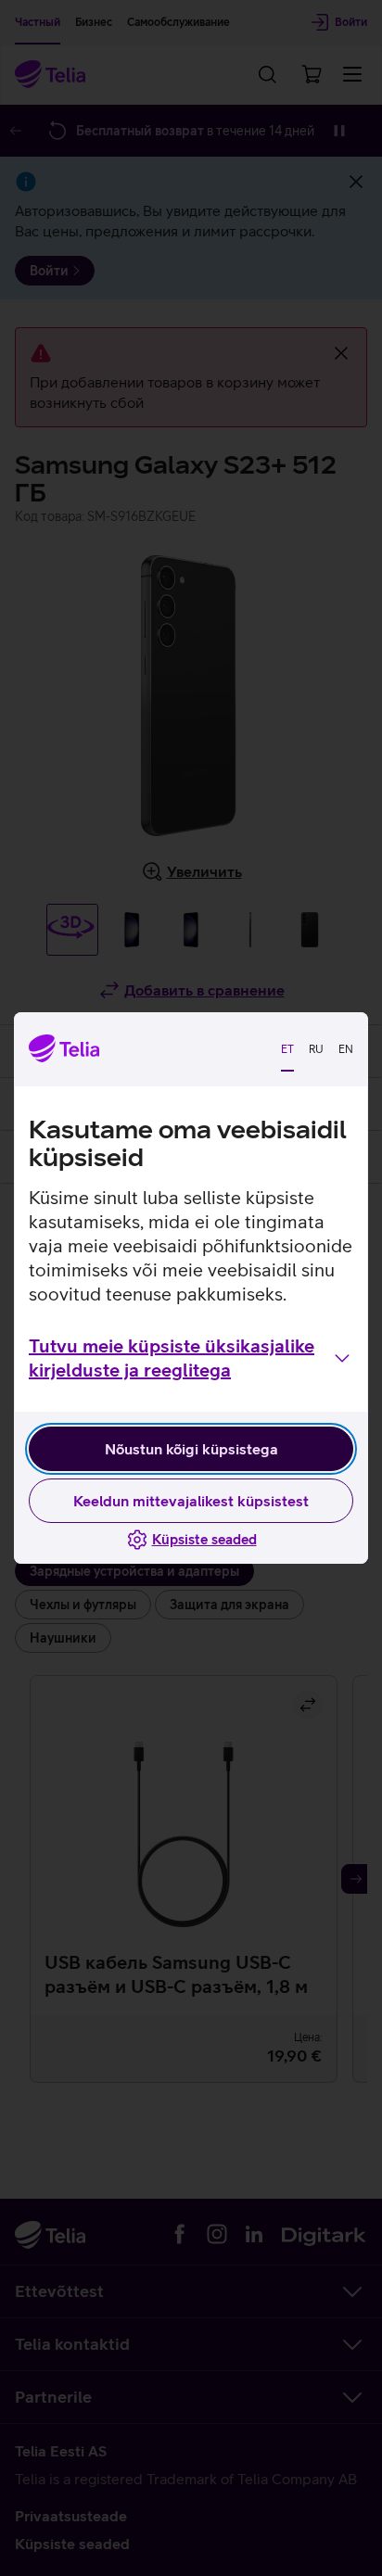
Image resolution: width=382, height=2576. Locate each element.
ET (287, 1049)
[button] (191, 1358)
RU (316, 1049)
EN (346, 1049)
